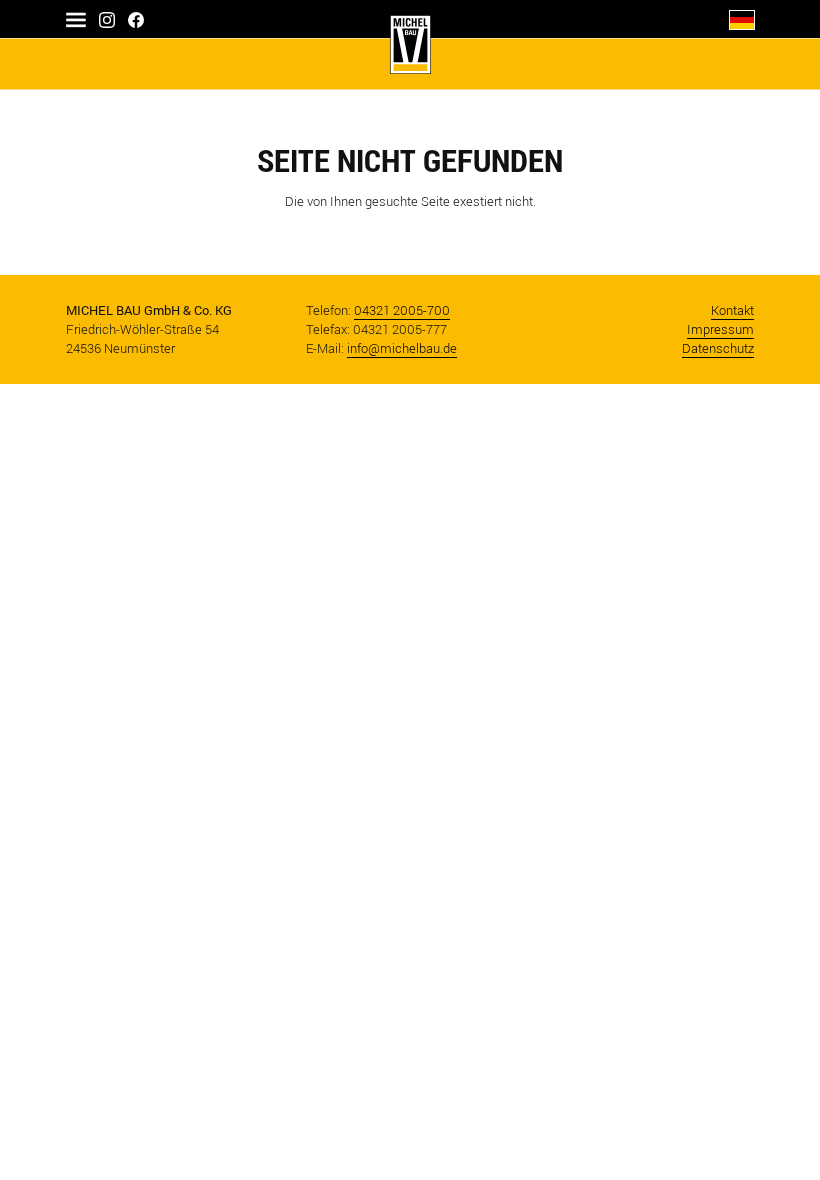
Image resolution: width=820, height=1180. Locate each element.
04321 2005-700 (402, 310)
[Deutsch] (742, 18)
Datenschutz (718, 348)
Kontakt (732, 310)
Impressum (720, 329)
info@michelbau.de (402, 348)
